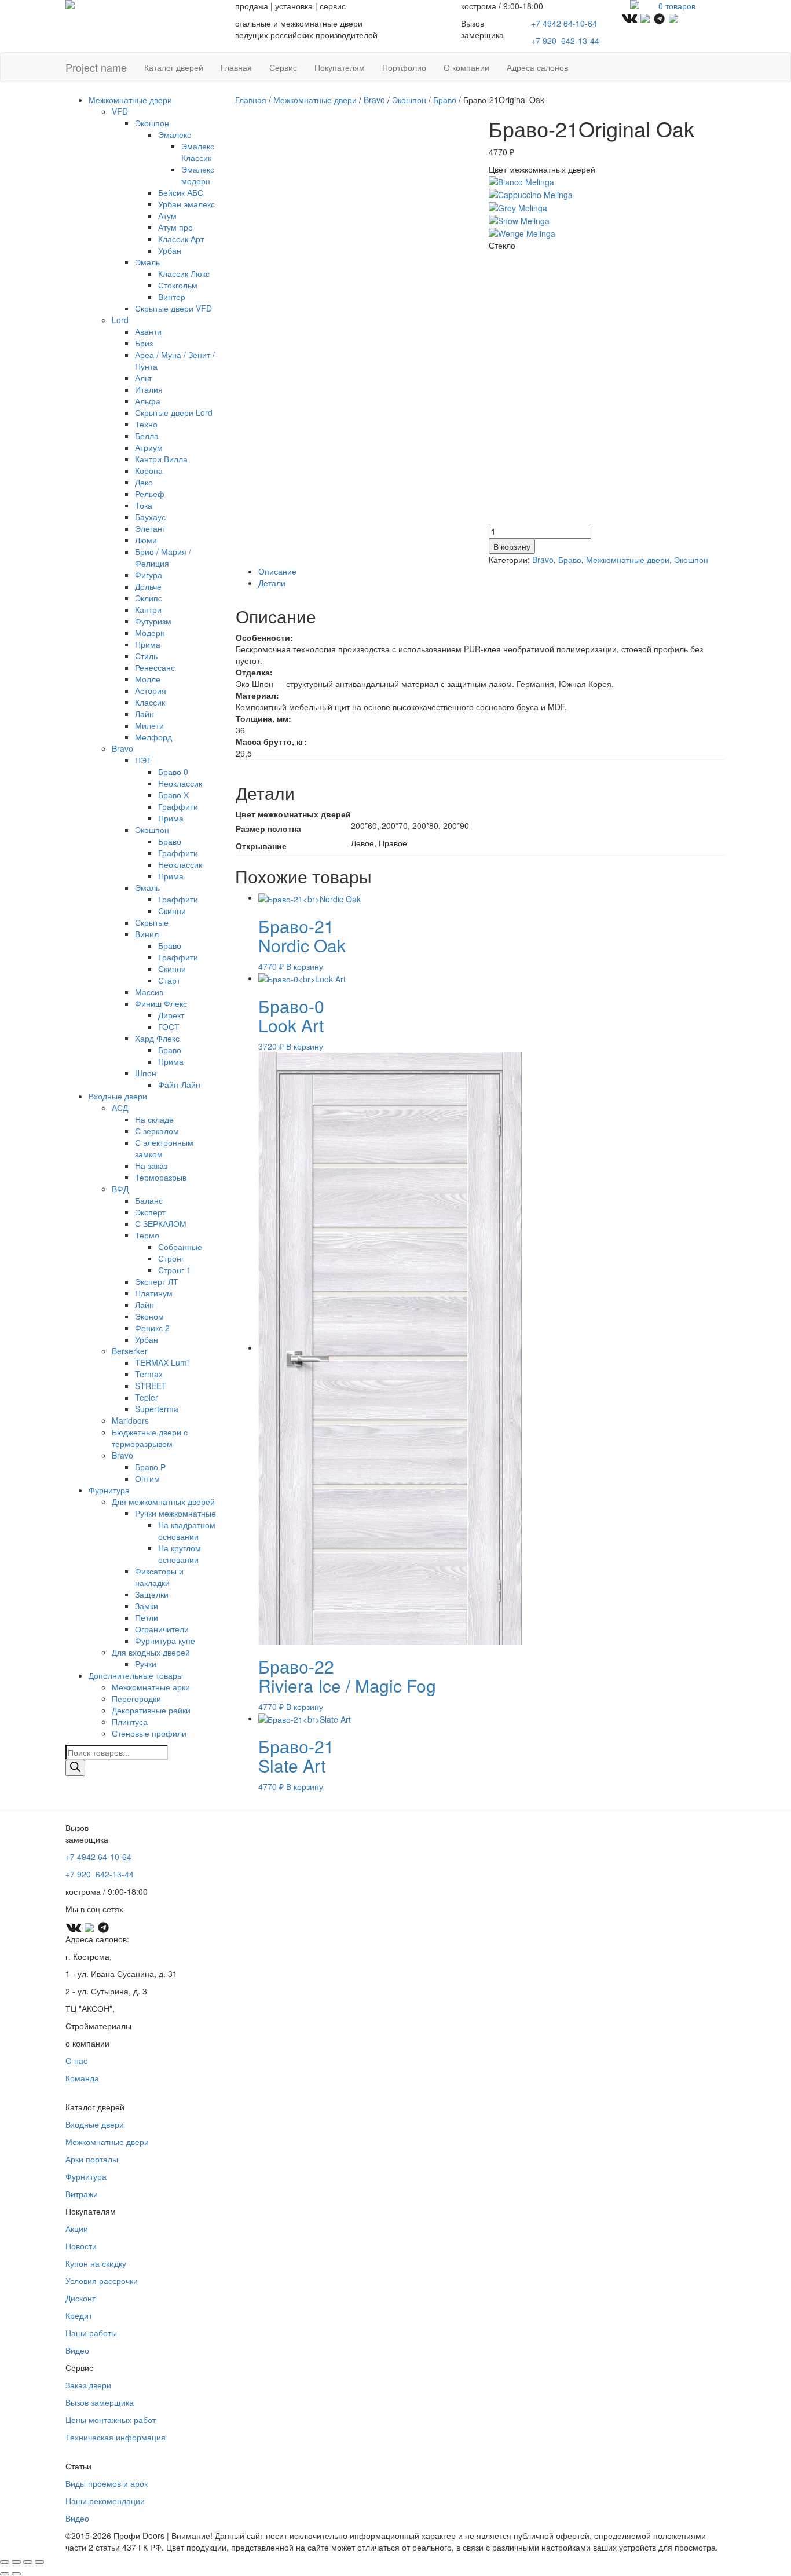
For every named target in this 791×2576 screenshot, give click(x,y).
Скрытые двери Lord (174, 412)
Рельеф (150, 494)
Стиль (146, 656)
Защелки (152, 1594)
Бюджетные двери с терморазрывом (150, 1438)
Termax (149, 1374)
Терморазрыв (161, 1177)
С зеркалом (157, 1131)
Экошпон (152, 123)
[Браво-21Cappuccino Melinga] (531, 193)
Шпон (146, 1073)
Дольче (148, 586)
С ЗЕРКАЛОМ (161, 1223)
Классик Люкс (184, 273)
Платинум (154, 1293)
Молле (148, 679)
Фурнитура (109, 1490)
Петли (147, 1617)
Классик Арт (181, 239)
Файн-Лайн (179, 1084)
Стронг (171, 1258)
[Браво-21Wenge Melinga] (522, 232)
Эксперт (150, 1212)
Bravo (122, 748)
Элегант (150, 528)
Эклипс (149, 598)
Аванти (148, 331)
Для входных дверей (151, 1652)
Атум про (175, 227)
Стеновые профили (149, 1733)
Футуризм (153, 621)
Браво (170, 841)
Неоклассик (180, 783)
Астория (151, 690)
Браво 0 (173, 772)
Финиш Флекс (161, 1003)
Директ (171, 1015)
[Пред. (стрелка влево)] (5, 2574)
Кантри (148, 609)
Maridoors (130, 1420)
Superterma (157, 1409)
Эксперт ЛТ (157, 1281)
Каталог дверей (174, 67)
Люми (146, 540)
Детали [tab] (272, 583)
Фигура (149, 575)
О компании (466, 67)
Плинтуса (130, 1722)
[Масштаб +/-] (5, 2562)
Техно (146, 424)
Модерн (150, 633)
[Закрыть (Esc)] (39, 2562)
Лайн (144, 714)
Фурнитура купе (165, 1640)
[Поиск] (75, 1768)
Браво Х (173, 795)
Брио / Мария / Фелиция (163, 557)
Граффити (178, 806)
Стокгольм (178, 285)
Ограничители (162, 1629)
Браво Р (150, 1467)
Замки (147, 1606)
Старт (169, 980)
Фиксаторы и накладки (159, 1577)
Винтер (172, 297)
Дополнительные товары (136, 1675)
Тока (144, 505)
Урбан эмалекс (186, 204)
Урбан (170, 250)
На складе (154, 1119)
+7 (565, 41)
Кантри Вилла (161, 459)
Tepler (147, 1397)
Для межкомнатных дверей (163, 1501)
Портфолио (404, 67)
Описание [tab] (277, 571)
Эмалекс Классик (198, 152)
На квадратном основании (187, 1530)
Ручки (146, 1664)
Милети (149, 725)
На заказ (151, 1165)
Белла (147, 436)
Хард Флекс (157, 1038)
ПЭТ (143, 760)
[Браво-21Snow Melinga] (519, 220)
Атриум (149, 447)
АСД (120, 1108)
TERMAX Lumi (162, 1362)
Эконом (149, 1316)
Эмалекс (175, 134)
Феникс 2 (152, 1328)
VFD (120, 111)
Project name (96, 67)
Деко (144, 482)
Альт (143, 378)
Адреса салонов (537, 67)
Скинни (172, 911)
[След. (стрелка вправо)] (16, 2574)
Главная (236, 67)
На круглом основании (180, 1554)
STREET (151, 1386)
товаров (677, 6)
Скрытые (152, 922)
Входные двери (118, 1096)
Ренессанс (155, 667)
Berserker (130, 1351)
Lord (120, 320)
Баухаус (150, 517)
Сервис (283, 67)
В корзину (512, 546)
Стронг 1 (175, 1270)
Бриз (144, 343)
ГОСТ (169, 1026)
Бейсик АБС (181, 192)
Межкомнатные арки (151, 1687)
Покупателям (340, 67)
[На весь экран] (16, 2562)
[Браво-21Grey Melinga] (518, 206)
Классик (150, 702)
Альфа (148, 401)
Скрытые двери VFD (173, 308)
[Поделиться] (28, 2562)
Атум (167, 215)
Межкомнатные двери (130, 100)
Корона (149, 470)
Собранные (180, 1247)
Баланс (149, 1200)
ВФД (120, 1189)
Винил (147, 934)
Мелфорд (153, 737)
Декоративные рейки (151, 1710)
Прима (148, 644)
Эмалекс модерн (198, 175)
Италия (149, 389)
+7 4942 (564, 23)
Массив (149, 992)
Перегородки (136, 1698)
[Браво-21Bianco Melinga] (521, 181)
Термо (147, 1235)
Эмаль (147, 262)
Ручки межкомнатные (175, 1513)
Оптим (147, 1478)
